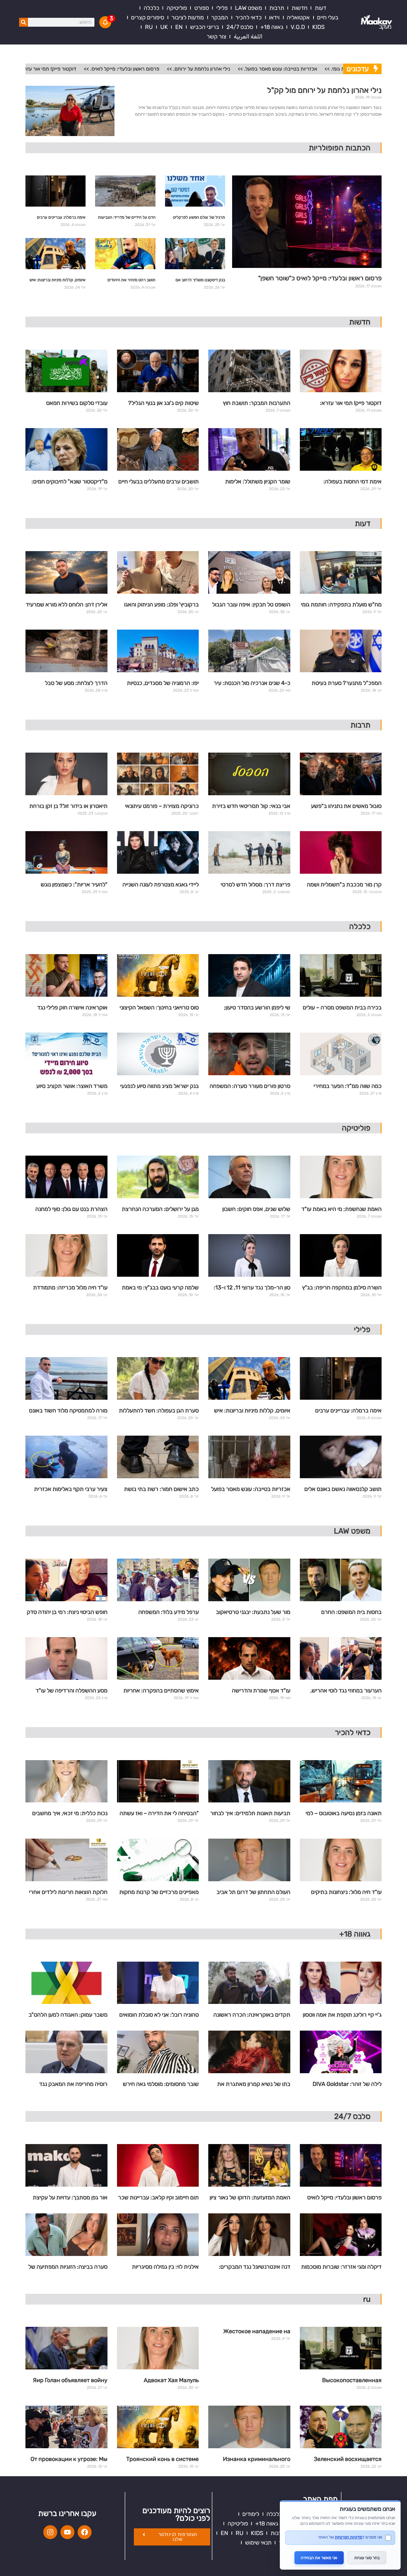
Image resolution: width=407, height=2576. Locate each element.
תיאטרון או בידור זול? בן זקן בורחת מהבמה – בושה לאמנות (68, 807)
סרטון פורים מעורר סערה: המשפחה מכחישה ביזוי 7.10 (250, 1087)
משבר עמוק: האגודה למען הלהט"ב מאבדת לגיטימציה (68, 2015)
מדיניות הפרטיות (348, 2537)
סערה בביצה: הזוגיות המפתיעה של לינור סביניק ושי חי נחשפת (68, 2267)
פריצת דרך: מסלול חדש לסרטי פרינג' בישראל (255, 885)
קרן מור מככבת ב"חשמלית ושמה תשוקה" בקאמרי (344, 885)
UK (164, 27)
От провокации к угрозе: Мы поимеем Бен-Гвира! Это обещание (69, 2460)
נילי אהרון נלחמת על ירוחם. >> (156, 69)
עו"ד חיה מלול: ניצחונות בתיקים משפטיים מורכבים (346, 1893)
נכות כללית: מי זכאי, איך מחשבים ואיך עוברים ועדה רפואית (70, 1814)
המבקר (220, 17)
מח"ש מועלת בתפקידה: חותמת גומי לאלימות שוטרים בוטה (341, 605)
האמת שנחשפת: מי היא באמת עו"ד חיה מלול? (341, 1210)
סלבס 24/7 (240, 27)
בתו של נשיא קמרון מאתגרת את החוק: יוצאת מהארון (254, 2085)
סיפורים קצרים (148, 17)
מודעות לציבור (188, 17)
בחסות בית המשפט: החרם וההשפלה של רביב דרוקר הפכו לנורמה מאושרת (347, 1613)
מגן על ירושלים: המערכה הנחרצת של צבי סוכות (160, 1210)
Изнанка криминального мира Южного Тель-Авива (255, 2460)
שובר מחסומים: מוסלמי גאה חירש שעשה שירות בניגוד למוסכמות (161, 2085)
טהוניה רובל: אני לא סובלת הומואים (159, 2015)
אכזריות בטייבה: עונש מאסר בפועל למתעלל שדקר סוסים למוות (251, 1490)
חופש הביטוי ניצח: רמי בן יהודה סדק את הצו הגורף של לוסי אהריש (67, 1613)
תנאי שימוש (258, 2543)
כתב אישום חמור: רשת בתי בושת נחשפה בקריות (161, 1490)
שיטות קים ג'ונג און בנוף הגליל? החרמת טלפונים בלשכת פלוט (163, 404)
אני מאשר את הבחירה (319, 2558)
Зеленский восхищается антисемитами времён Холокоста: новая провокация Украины (348, 2460)
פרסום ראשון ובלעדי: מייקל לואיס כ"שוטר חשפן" (320, 278)
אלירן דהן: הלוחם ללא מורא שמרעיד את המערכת (67, 605)
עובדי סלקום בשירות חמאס (77, 403)
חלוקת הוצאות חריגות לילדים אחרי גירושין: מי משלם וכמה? (68, 1893)
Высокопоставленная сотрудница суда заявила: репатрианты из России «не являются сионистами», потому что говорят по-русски (343, 2381)
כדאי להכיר (248, 17)
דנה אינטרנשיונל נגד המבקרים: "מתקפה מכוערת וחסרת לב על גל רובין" (252, 2267)
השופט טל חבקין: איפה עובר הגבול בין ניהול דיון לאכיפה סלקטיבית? (251, 605)
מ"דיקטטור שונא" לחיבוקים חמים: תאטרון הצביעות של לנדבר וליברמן (68, 482)
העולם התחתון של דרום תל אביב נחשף (253, 1893)
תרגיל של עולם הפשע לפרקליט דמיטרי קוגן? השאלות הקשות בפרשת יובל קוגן (199, 219)
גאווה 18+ (272, 27)
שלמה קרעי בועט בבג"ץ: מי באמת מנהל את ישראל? (160, 1288)
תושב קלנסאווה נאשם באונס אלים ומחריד (343, 1490)
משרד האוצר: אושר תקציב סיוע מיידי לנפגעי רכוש (72, 1087)
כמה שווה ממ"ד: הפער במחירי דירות (348, 1087)
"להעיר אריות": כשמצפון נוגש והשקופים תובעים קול (74, 885)
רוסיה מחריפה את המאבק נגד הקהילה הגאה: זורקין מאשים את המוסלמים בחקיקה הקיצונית (71, 2085)
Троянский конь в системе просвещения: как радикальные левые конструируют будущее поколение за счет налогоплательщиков (162, 2460)
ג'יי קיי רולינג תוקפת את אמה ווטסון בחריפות (342, 2015)
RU (149, 27)
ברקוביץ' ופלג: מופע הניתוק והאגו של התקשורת (161, 605)
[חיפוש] (24, 22)
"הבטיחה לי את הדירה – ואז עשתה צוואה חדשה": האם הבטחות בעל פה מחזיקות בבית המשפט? (159, 1814)
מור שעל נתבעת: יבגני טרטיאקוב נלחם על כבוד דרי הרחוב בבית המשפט (253, 1613)
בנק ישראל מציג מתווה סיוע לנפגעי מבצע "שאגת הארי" (159, 1087)
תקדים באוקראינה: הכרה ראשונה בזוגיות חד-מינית (252, 2015)
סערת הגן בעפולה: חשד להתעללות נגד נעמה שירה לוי (159, 1411)
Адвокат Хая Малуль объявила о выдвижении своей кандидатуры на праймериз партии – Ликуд (161, 2381)
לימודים (251, 2514)
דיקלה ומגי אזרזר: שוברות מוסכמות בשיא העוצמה (341, 2267)
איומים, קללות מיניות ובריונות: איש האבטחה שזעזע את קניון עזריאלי (58, 281)
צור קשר (217, 37)
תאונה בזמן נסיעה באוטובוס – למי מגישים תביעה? (344, 1814)
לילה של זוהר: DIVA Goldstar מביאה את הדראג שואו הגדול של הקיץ (344, 2085)
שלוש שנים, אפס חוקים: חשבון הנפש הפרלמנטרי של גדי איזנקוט (252, 1210)
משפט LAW (248, 8)
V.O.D (298, 27)
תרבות (277, 8)
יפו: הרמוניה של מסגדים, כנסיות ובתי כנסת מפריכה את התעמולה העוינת (162, 684)
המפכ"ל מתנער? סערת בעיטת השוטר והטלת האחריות (347, 684)
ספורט (202, 8)
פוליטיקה (177, 8)
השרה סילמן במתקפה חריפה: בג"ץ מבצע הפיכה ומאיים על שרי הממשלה (342, 1288)
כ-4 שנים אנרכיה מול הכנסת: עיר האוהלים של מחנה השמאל (252, 684)
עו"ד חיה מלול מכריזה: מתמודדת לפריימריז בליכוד (70, 1288)
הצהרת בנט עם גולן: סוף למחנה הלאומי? (71, 1210)
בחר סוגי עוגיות (367, 2558)
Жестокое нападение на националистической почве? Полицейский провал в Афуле (250, 2332)
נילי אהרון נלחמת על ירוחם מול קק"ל (324, 90)
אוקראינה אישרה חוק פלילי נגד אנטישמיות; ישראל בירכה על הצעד (68, 1008)
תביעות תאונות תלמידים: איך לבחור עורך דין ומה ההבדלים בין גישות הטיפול (250, 1814)
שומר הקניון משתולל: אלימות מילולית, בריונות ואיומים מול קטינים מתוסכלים (251, 482)
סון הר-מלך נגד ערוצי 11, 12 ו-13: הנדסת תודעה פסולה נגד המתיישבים (252, 1288)
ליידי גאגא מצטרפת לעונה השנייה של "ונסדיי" (161, 885)
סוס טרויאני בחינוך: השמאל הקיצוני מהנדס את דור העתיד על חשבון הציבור (159, 1008)
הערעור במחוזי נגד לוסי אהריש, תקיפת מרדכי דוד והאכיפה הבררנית (346, 1691)
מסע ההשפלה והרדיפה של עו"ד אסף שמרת (72, 1691)
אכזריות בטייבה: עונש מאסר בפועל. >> (235, 69)
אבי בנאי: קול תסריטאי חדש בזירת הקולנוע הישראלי (251, 807)
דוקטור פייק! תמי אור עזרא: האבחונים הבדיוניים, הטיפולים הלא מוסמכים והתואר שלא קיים (343, 404)
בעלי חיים (328, 17)
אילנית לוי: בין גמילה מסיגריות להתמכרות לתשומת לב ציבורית (163, 2267)
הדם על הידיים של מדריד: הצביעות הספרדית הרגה (127, 219)
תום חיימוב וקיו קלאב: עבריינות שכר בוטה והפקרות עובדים (158, 2198)
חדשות (300, 8)
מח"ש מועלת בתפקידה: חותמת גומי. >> (323, 69)
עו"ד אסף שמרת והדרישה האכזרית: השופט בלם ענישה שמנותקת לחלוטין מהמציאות (258, 1691)
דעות (321, 8)
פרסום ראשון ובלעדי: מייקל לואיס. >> (79, 69)
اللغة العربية (248, 37)
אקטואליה (298, 17)
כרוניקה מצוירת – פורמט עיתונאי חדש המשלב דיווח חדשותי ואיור (162, 807)
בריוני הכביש (205, 27)
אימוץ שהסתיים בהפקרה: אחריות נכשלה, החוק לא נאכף (161, 1691)
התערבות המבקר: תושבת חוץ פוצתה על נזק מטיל (257, 404)
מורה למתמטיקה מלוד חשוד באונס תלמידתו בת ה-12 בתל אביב (68, 1411)
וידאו (274, 17)
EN (179, 27)
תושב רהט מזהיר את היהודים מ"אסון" (131, 281)
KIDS (318, 27)
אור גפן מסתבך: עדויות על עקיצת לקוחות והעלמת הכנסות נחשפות (70, 2198)
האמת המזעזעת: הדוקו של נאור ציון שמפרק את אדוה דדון (250, 2198)
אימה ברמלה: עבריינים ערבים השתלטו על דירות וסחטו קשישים (59, 219)
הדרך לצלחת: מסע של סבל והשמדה (76, 684)
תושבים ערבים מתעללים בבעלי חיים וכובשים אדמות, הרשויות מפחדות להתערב (159, 482)
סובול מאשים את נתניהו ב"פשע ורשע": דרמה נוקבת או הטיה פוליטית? (346, 807)
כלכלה (152, 8)
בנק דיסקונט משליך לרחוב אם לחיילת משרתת (200, 281)
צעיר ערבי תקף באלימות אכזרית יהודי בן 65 (71, 1490)
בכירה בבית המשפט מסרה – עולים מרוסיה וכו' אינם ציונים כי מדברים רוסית (342, 1008)
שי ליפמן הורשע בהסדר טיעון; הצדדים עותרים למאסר (257, 1008)
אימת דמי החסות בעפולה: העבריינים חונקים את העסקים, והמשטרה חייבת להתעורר (347, 482)
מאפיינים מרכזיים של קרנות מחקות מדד (159, 1893)
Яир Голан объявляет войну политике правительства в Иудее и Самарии (70, 2381)
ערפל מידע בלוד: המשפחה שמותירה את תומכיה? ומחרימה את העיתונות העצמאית (159, 1613)
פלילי (222, 8)
